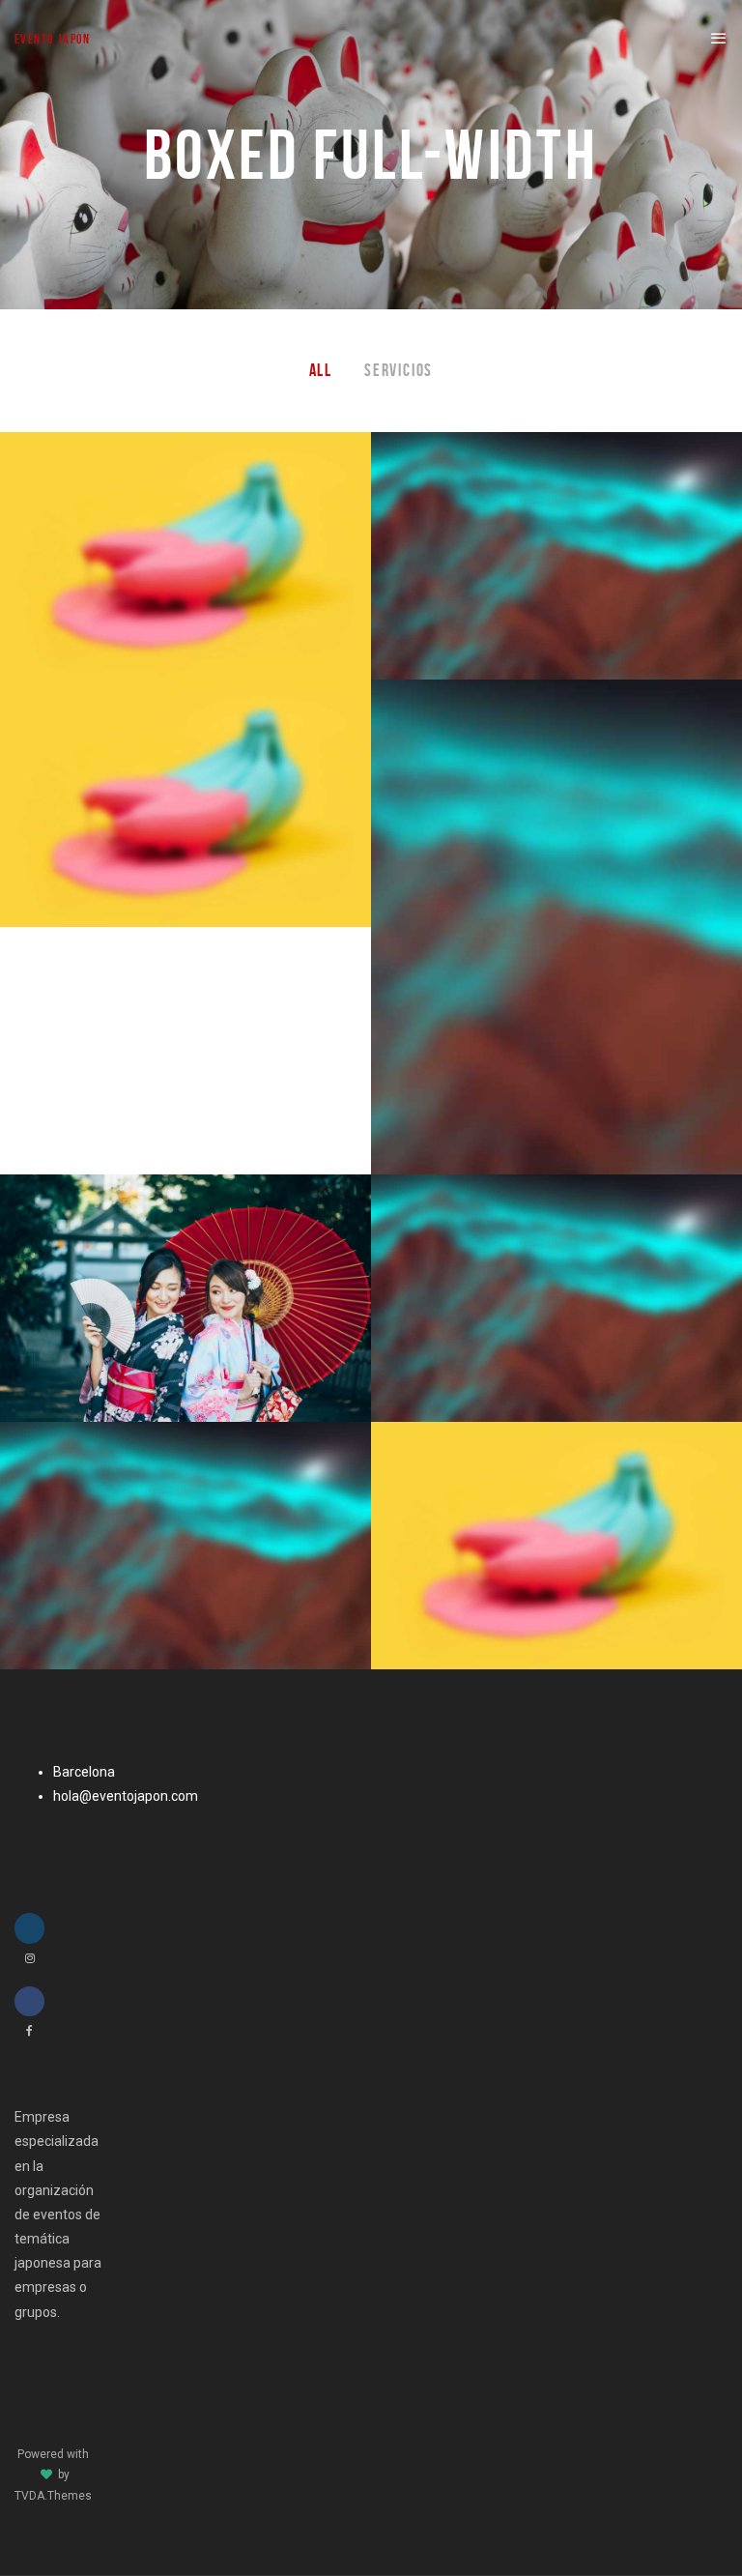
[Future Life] (556, 556)
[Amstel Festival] (556, 1298)
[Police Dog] (185, 1546)
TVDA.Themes (53, 2496)
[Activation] (556, 1546)
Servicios (399, 370)
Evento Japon (53, 39)
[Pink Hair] (185, 556)
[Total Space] (185, 803)
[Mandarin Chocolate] (556, 927)
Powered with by (53, 2475)
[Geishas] (185, 1298)
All (321, 370)
